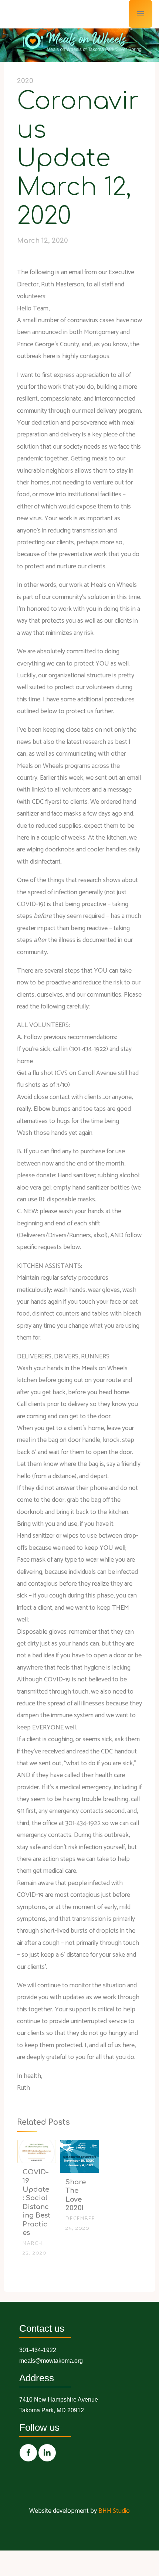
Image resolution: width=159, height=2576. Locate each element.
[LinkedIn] (47, 2453)
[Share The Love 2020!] (79, 2156)
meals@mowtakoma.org (51, 2361)
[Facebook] (28, 2453)
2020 (25, 81)
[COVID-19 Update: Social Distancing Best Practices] (37, 2151)
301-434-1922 (38, 2350)
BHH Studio (114, 2511)
